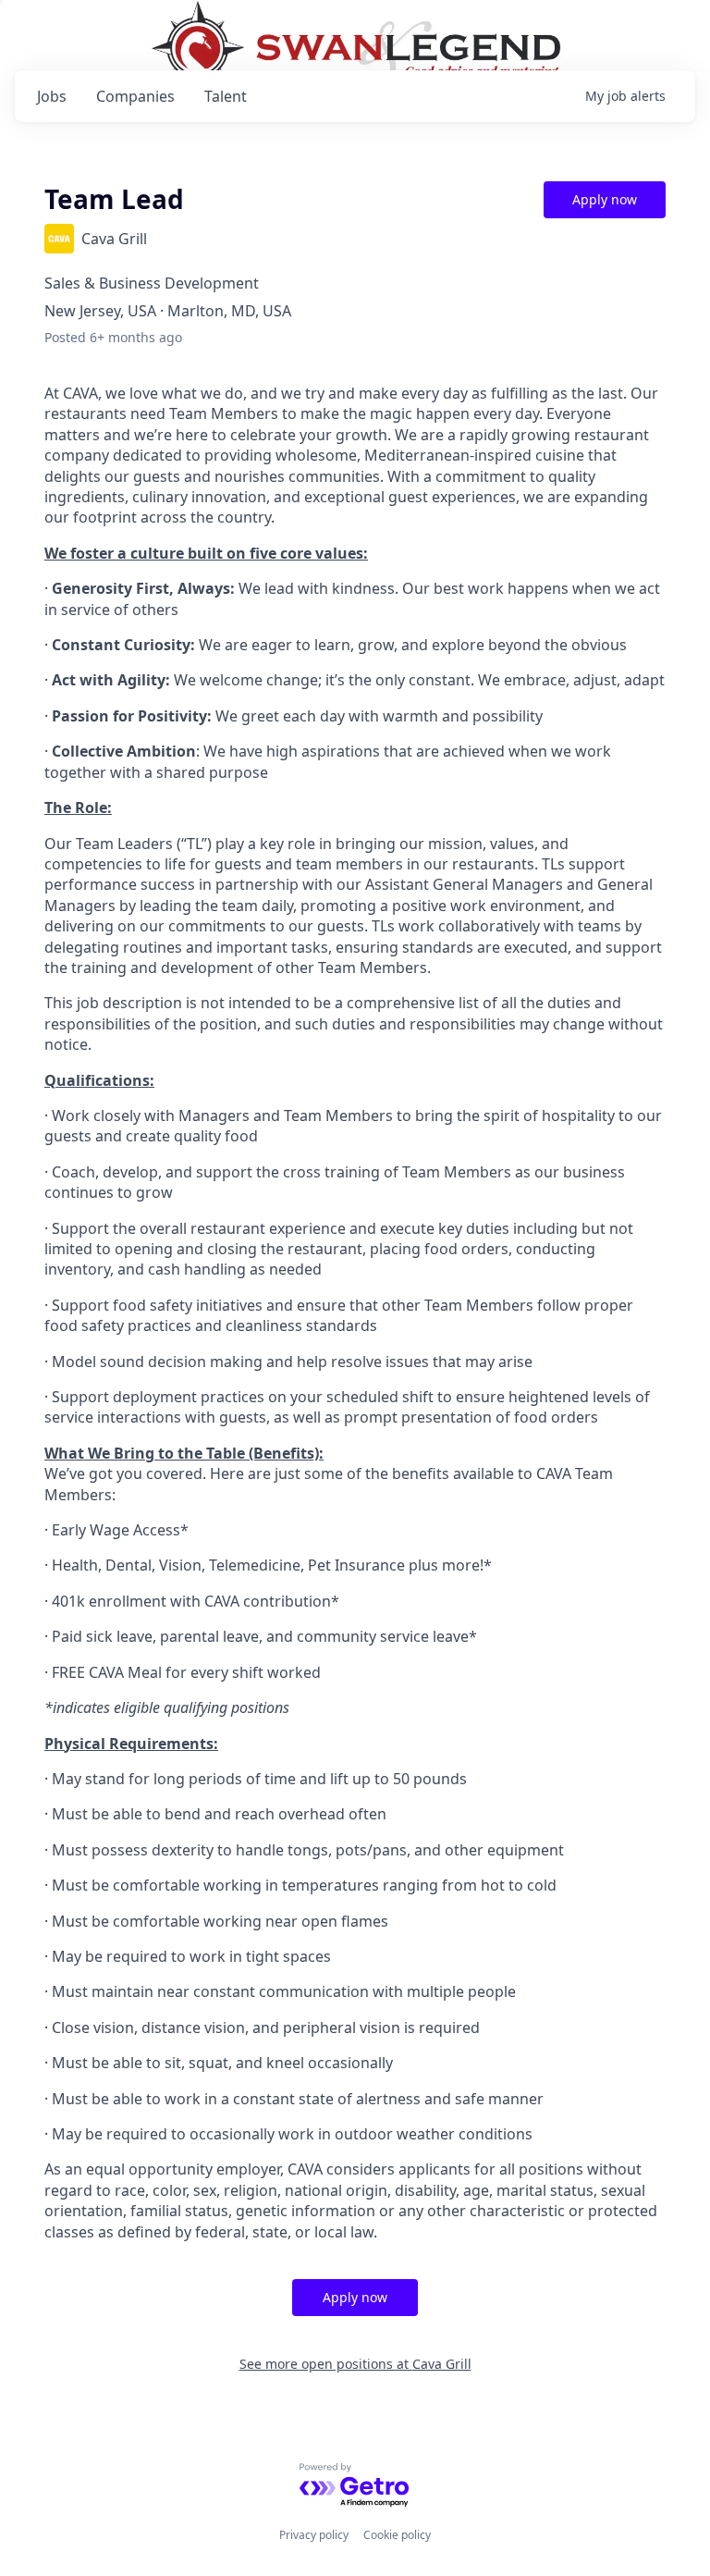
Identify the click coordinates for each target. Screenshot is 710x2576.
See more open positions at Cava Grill (355, 2364)
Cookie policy (397, 2535)
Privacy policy (314, 2535)
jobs (52, 96)
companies (135, 96)
